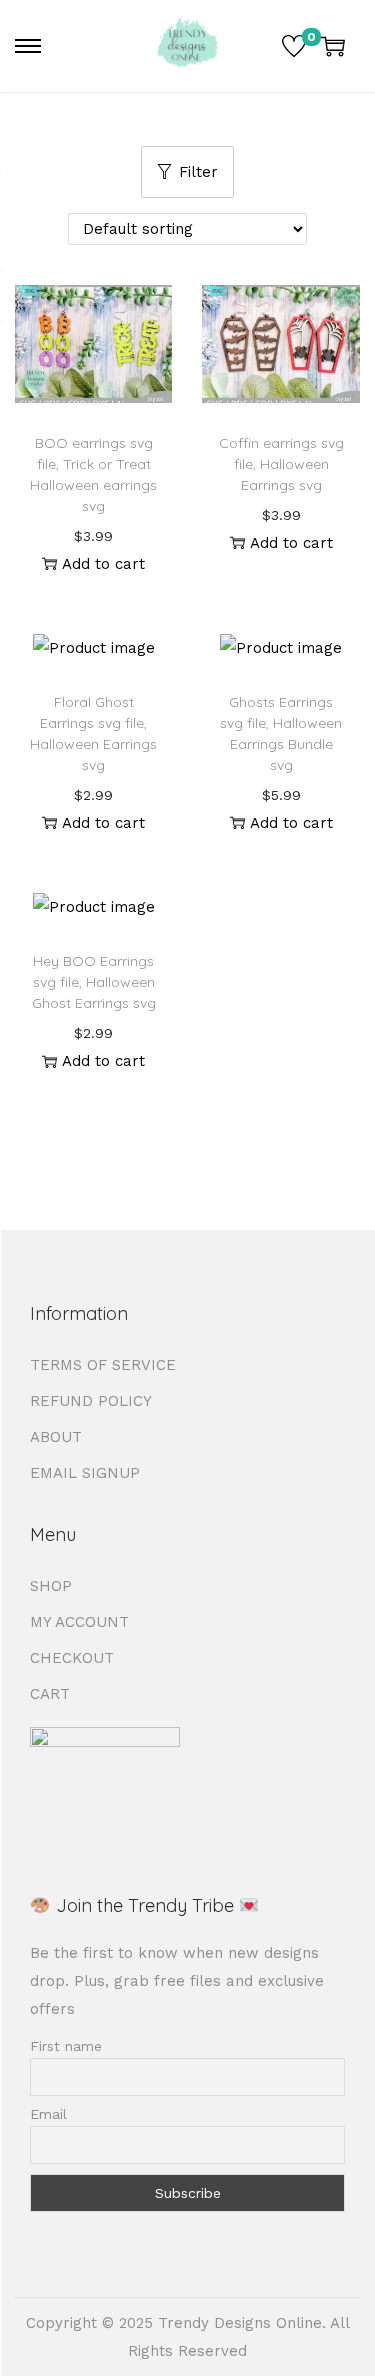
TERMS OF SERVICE (103, 1365)
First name (66, 2046)
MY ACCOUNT (79, 1622)
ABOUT (56, 1437)
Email (48, 2114)
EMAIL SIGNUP (85, 1473)
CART (50, 1694)
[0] (294, 46)
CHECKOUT (72, 1658)
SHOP (51, 1586)
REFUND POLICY (91, 1401)
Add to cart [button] (103, 564)
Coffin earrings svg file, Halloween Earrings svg (281, 464)
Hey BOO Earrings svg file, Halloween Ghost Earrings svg (94, 982)
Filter (198, 172)
